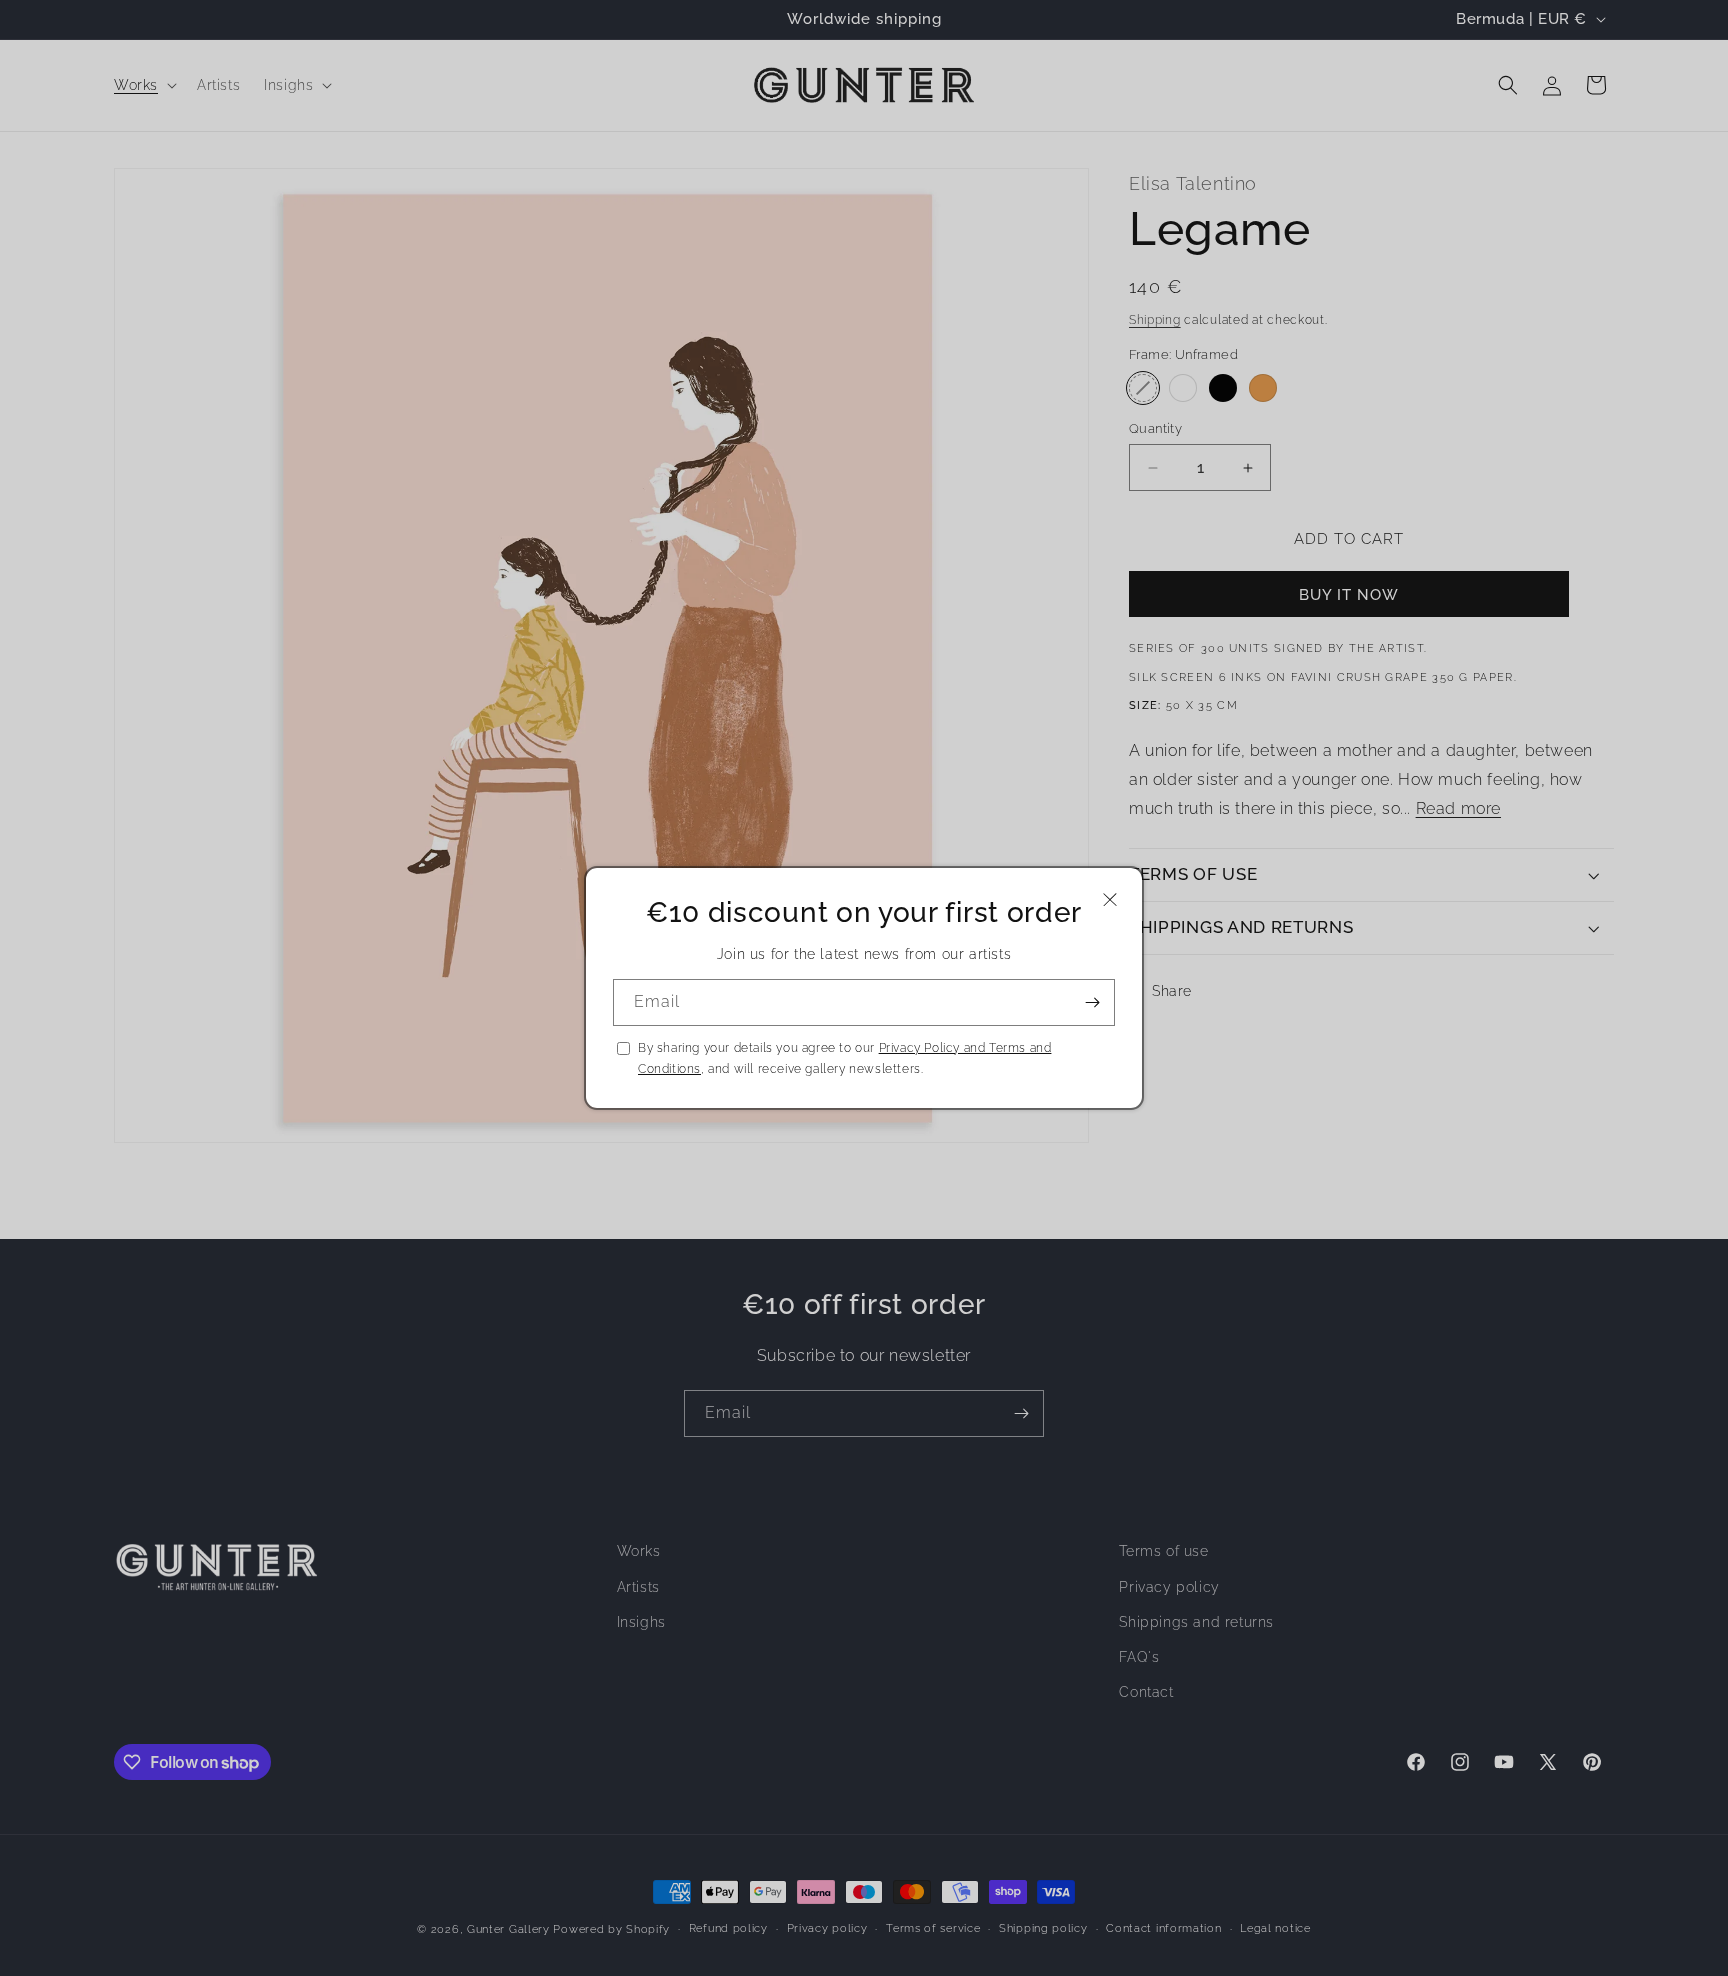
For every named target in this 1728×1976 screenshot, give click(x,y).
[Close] (1110, 899)
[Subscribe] (1092, 1002)
